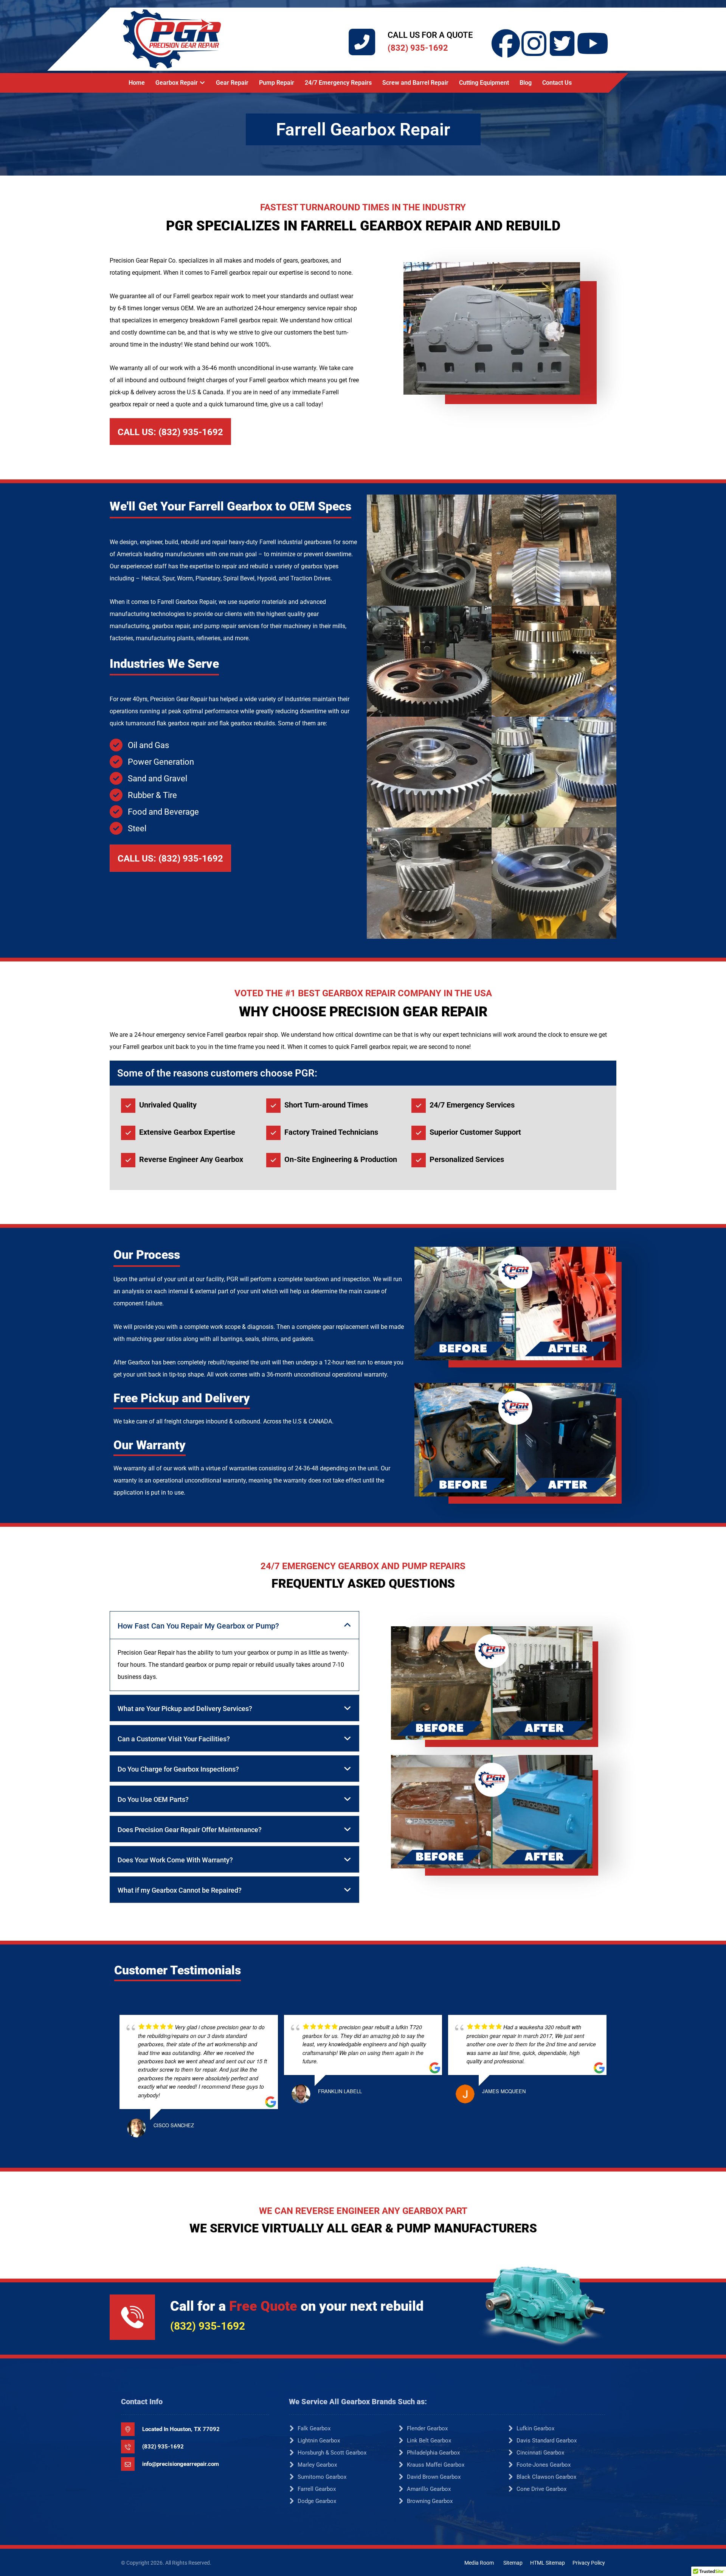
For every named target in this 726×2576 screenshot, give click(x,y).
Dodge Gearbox (317, 2501)
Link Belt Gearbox (429, 2441)
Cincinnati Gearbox (540, 2453)
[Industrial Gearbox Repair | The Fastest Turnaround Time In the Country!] (172, 39)
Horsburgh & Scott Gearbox (332, 2453)
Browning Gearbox (430, 2501)
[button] (506, 29)
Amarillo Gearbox (429, 2489)
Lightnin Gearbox (319, 2441)
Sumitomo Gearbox (322, 2477)
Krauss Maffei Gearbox (436, 2465)
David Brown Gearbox (434, 2477)
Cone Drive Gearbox (541, 2489)
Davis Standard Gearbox (547, 2441)
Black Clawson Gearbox (546, 2477)
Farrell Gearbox (317, 2489)
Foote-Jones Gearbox (544, 2465)
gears (291, 261)
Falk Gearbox (314, 2428)
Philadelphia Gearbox (433, 2453)
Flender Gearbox (427, 2428)
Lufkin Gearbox (535, 2428)
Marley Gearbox (317, 2465)
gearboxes (314, 261)
